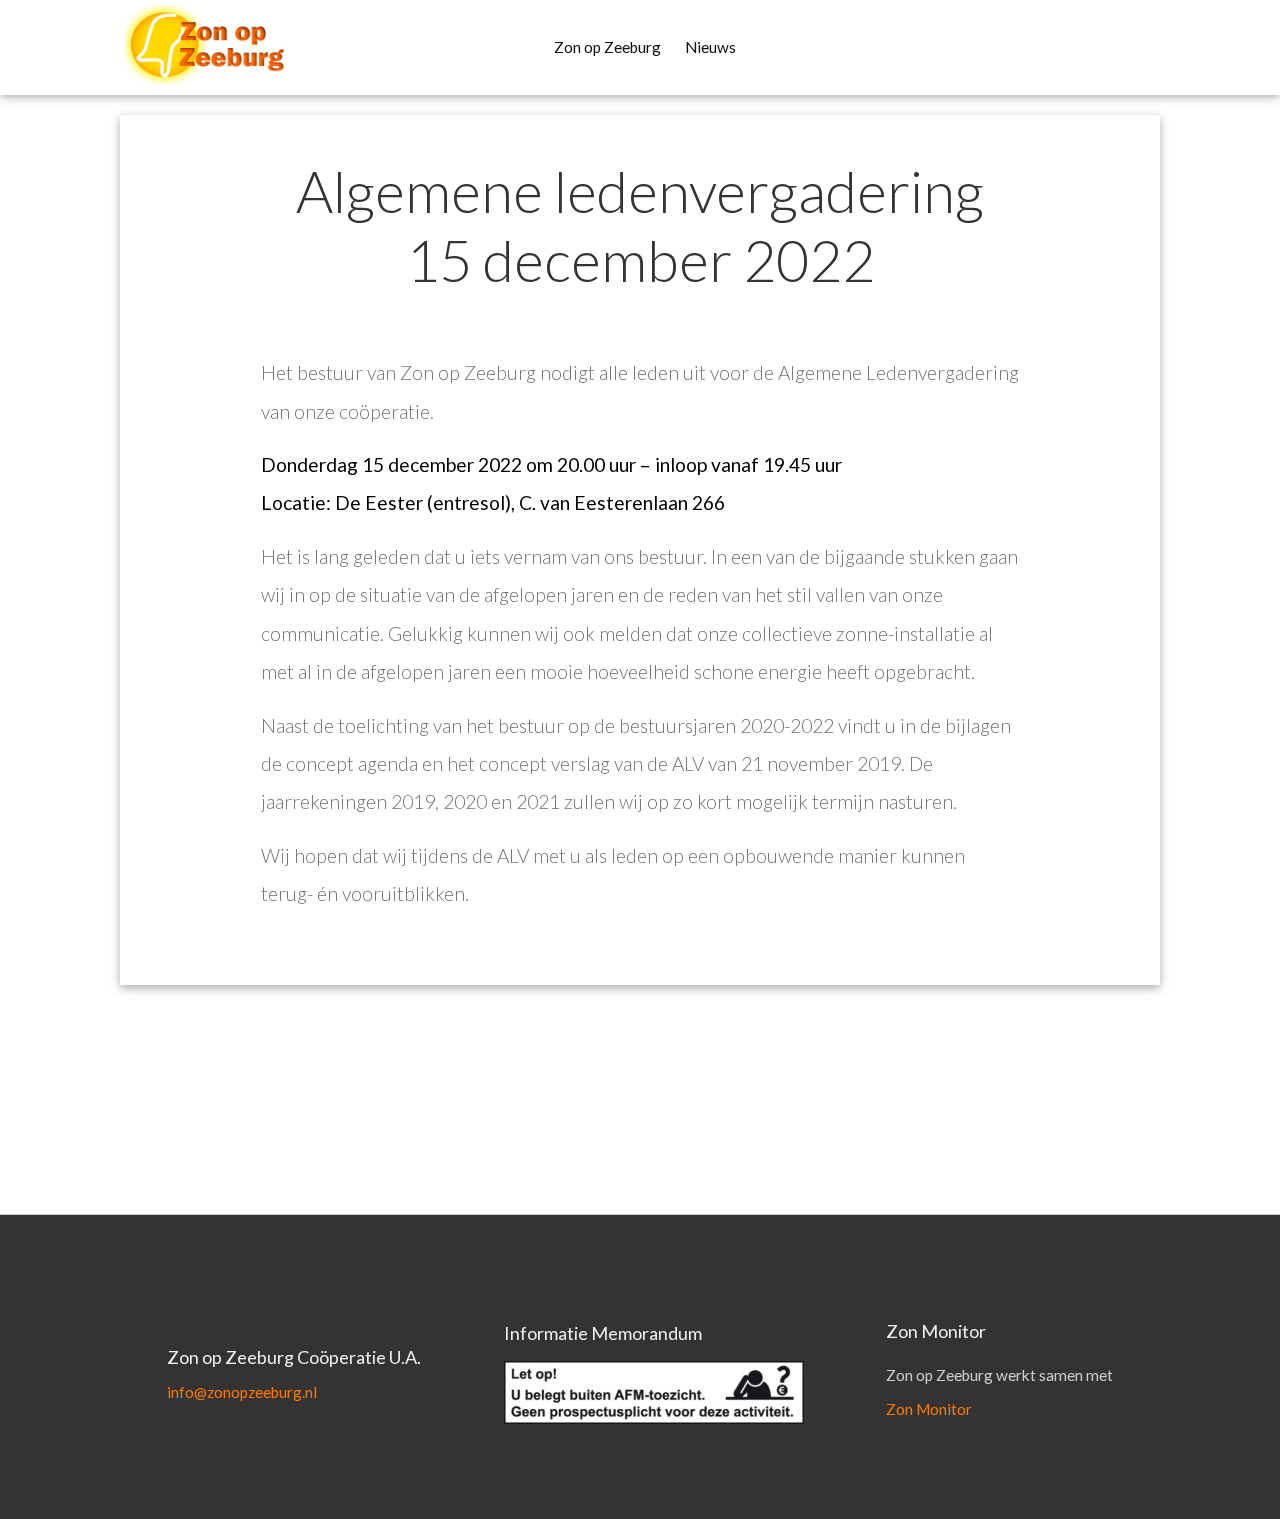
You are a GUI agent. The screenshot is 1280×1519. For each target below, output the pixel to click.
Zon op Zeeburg (607, 47)
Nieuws (710, 47)
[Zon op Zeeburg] (185, 45)
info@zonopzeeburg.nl (242, 1392)
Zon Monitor (929, 1409)
